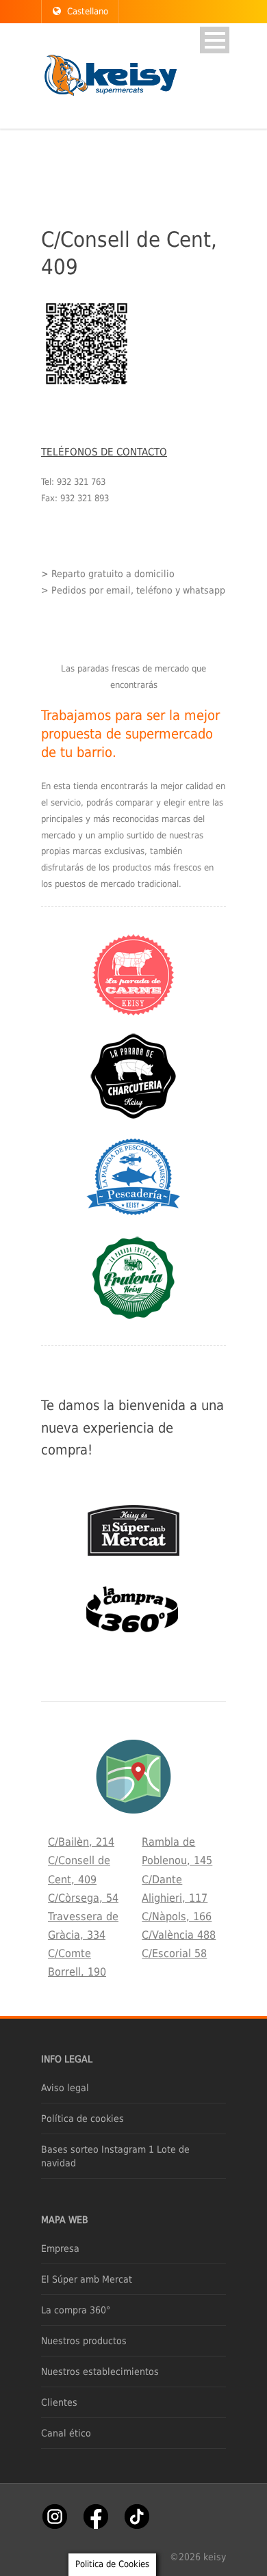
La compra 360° (76, 2310)
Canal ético (66, 2433)
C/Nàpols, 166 (177, 1916)
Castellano (88, 11)
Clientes (59, 2402)
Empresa (60, 2248)
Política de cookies (82, 2119)
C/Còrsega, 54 (83, 1898)
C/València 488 (179, 1935)
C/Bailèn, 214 (81, 1842)
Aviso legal (65, 2088)
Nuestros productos (84, 2341)
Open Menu (215, 40)
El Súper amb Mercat (87, 2279)
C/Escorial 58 (174, 1953)
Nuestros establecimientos (100, 2372)
